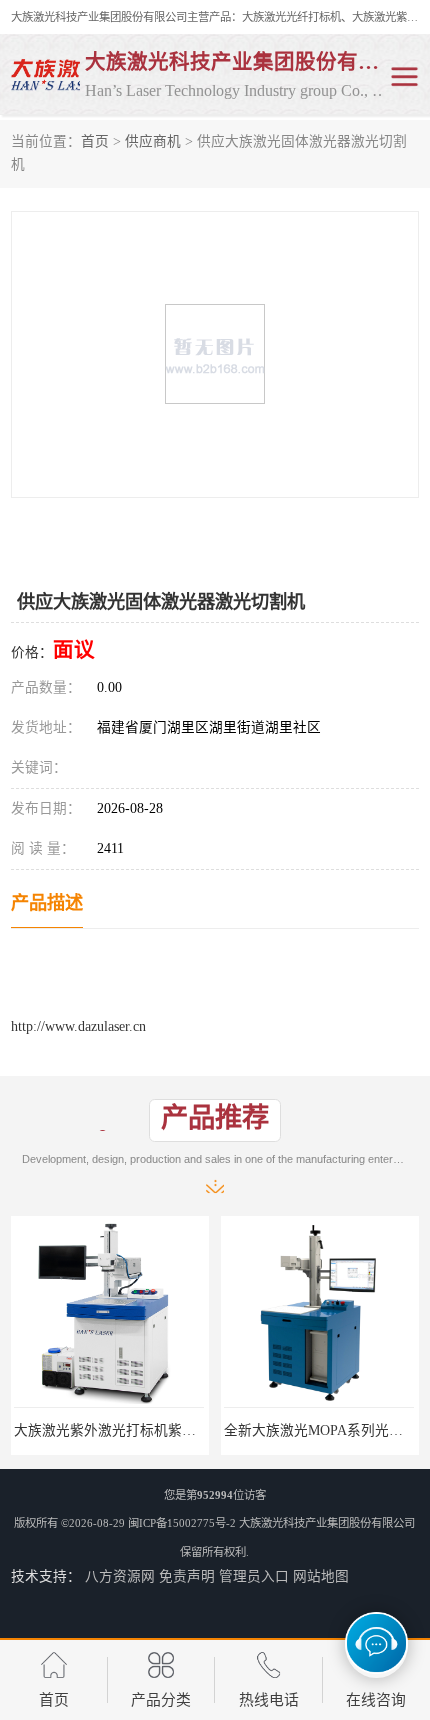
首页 (95, 141)
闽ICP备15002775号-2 (182, 1523)
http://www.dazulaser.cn (78, 1026)
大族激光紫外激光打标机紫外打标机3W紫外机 (157, 1430)
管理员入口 (254, 1576)
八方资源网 (120, 1576)
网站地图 (321, 1576)
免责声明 (187, 1576)
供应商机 (153, 141)
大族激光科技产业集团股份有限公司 (327, 1523)
